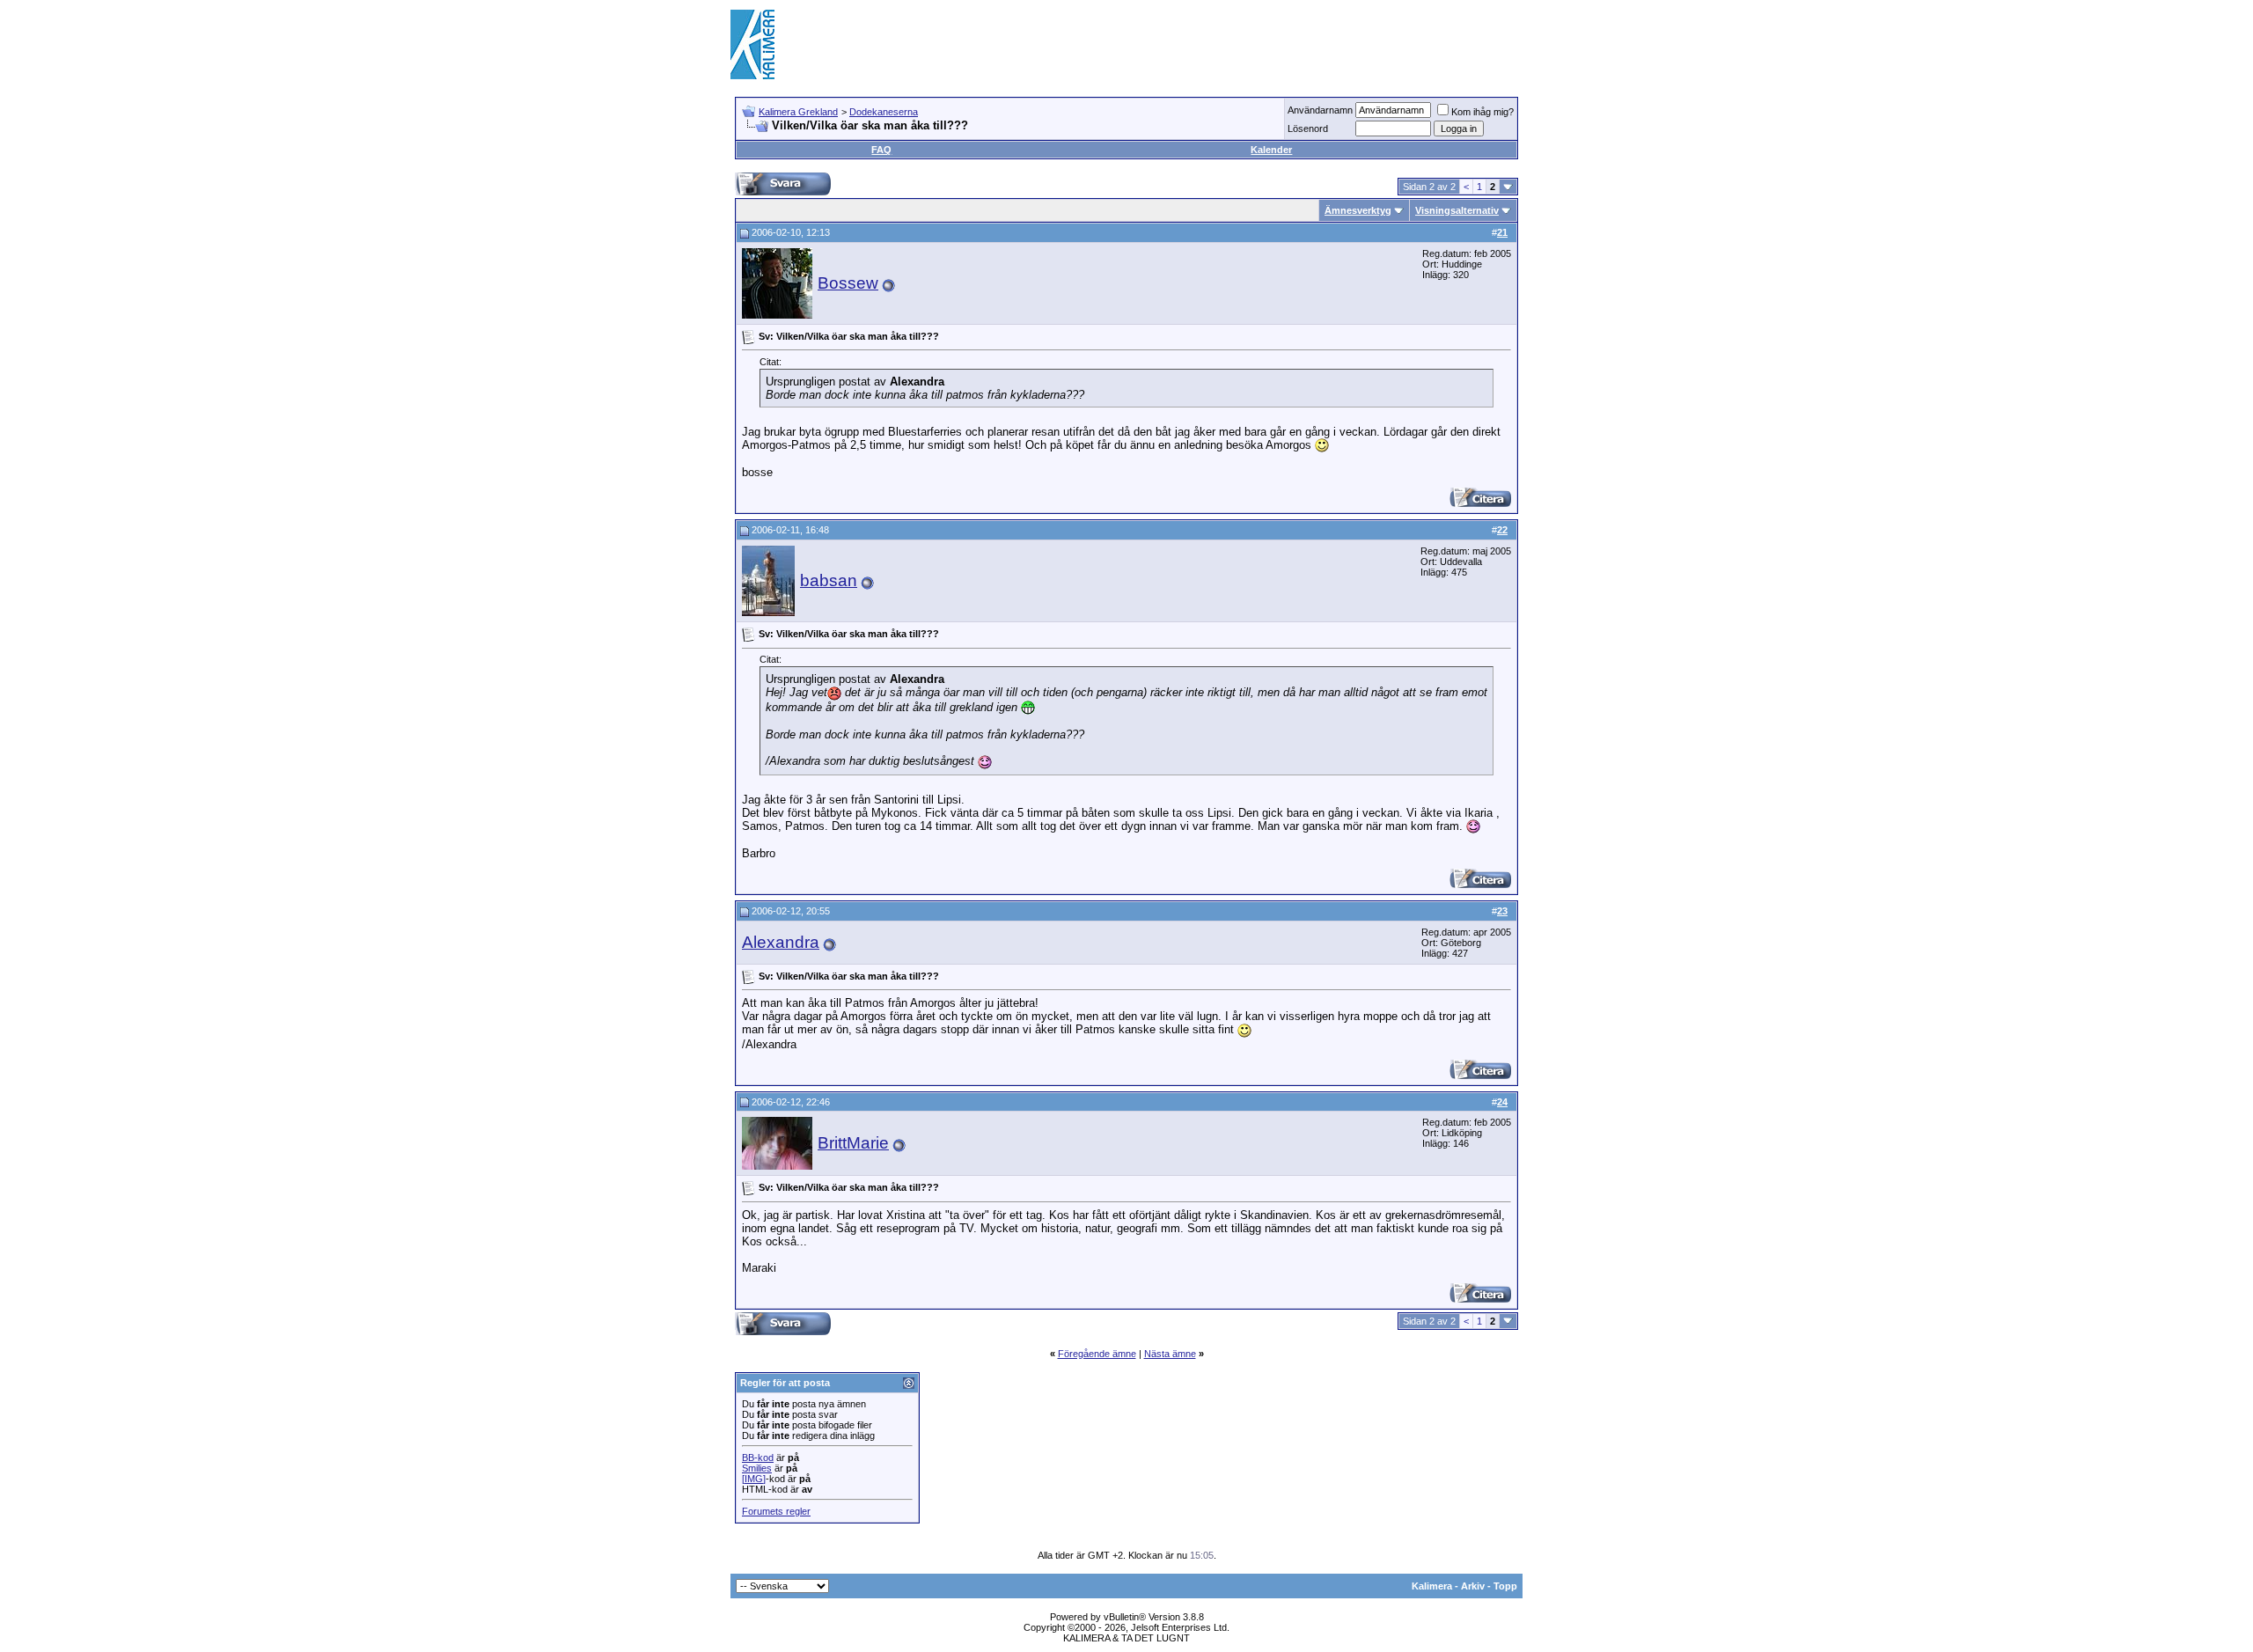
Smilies (757, 1468)
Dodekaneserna (884, 112)
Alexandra (781, 942)
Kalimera (1432, 1586)
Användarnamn (1320, 110)
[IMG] (754, 1479)
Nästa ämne (1170, 1354)
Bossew (848, 283)
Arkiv (1473, 1586)
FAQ (881, 150)
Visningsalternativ (1457, 210)
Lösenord (1308, 128)
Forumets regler (776, 1511)
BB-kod (758, 1457)
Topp (1505, 1586)
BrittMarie (853, 1143)
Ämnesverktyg (1358, 210)
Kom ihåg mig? (1482, 112)
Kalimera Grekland (798, 112)
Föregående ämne (1097, 1354)
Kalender (1271, 150)
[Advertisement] (1202, 44)
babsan (829, 580)
